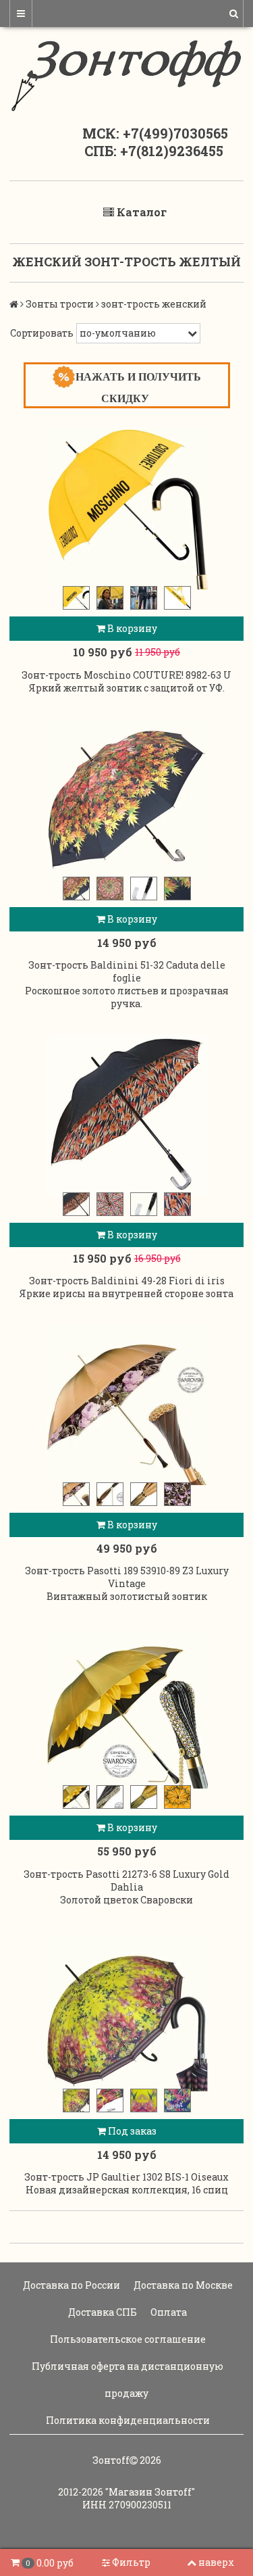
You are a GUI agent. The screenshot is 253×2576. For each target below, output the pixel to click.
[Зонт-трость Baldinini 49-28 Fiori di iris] (126, 1115)
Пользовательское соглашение (127, 2339)
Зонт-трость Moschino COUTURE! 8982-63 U (126, 675)
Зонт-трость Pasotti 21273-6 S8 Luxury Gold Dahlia (126, 1880)
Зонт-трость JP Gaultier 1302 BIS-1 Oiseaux (126, 2177)
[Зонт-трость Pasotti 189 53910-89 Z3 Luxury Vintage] (126, 1405)
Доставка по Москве (182, 2285)
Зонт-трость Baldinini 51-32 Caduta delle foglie (127, 971)
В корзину (131, 628)
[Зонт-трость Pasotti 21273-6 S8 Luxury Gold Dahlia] (126, 1707)
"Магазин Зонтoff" (150, 2492)
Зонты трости (60, 304)
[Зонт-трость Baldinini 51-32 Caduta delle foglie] (126, 799)
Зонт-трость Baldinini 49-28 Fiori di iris (127, 1281)
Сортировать (42, 333)
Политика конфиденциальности (127, 2420)
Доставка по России (71, 2285)
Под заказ (131, 2131)
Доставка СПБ (102, 2312)
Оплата (168, 2312)
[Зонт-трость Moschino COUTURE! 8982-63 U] (126, 508)
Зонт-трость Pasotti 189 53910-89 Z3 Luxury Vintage (127, 1577)
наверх (216, 2562)
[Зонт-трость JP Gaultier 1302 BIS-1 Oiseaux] (126, 2011)
